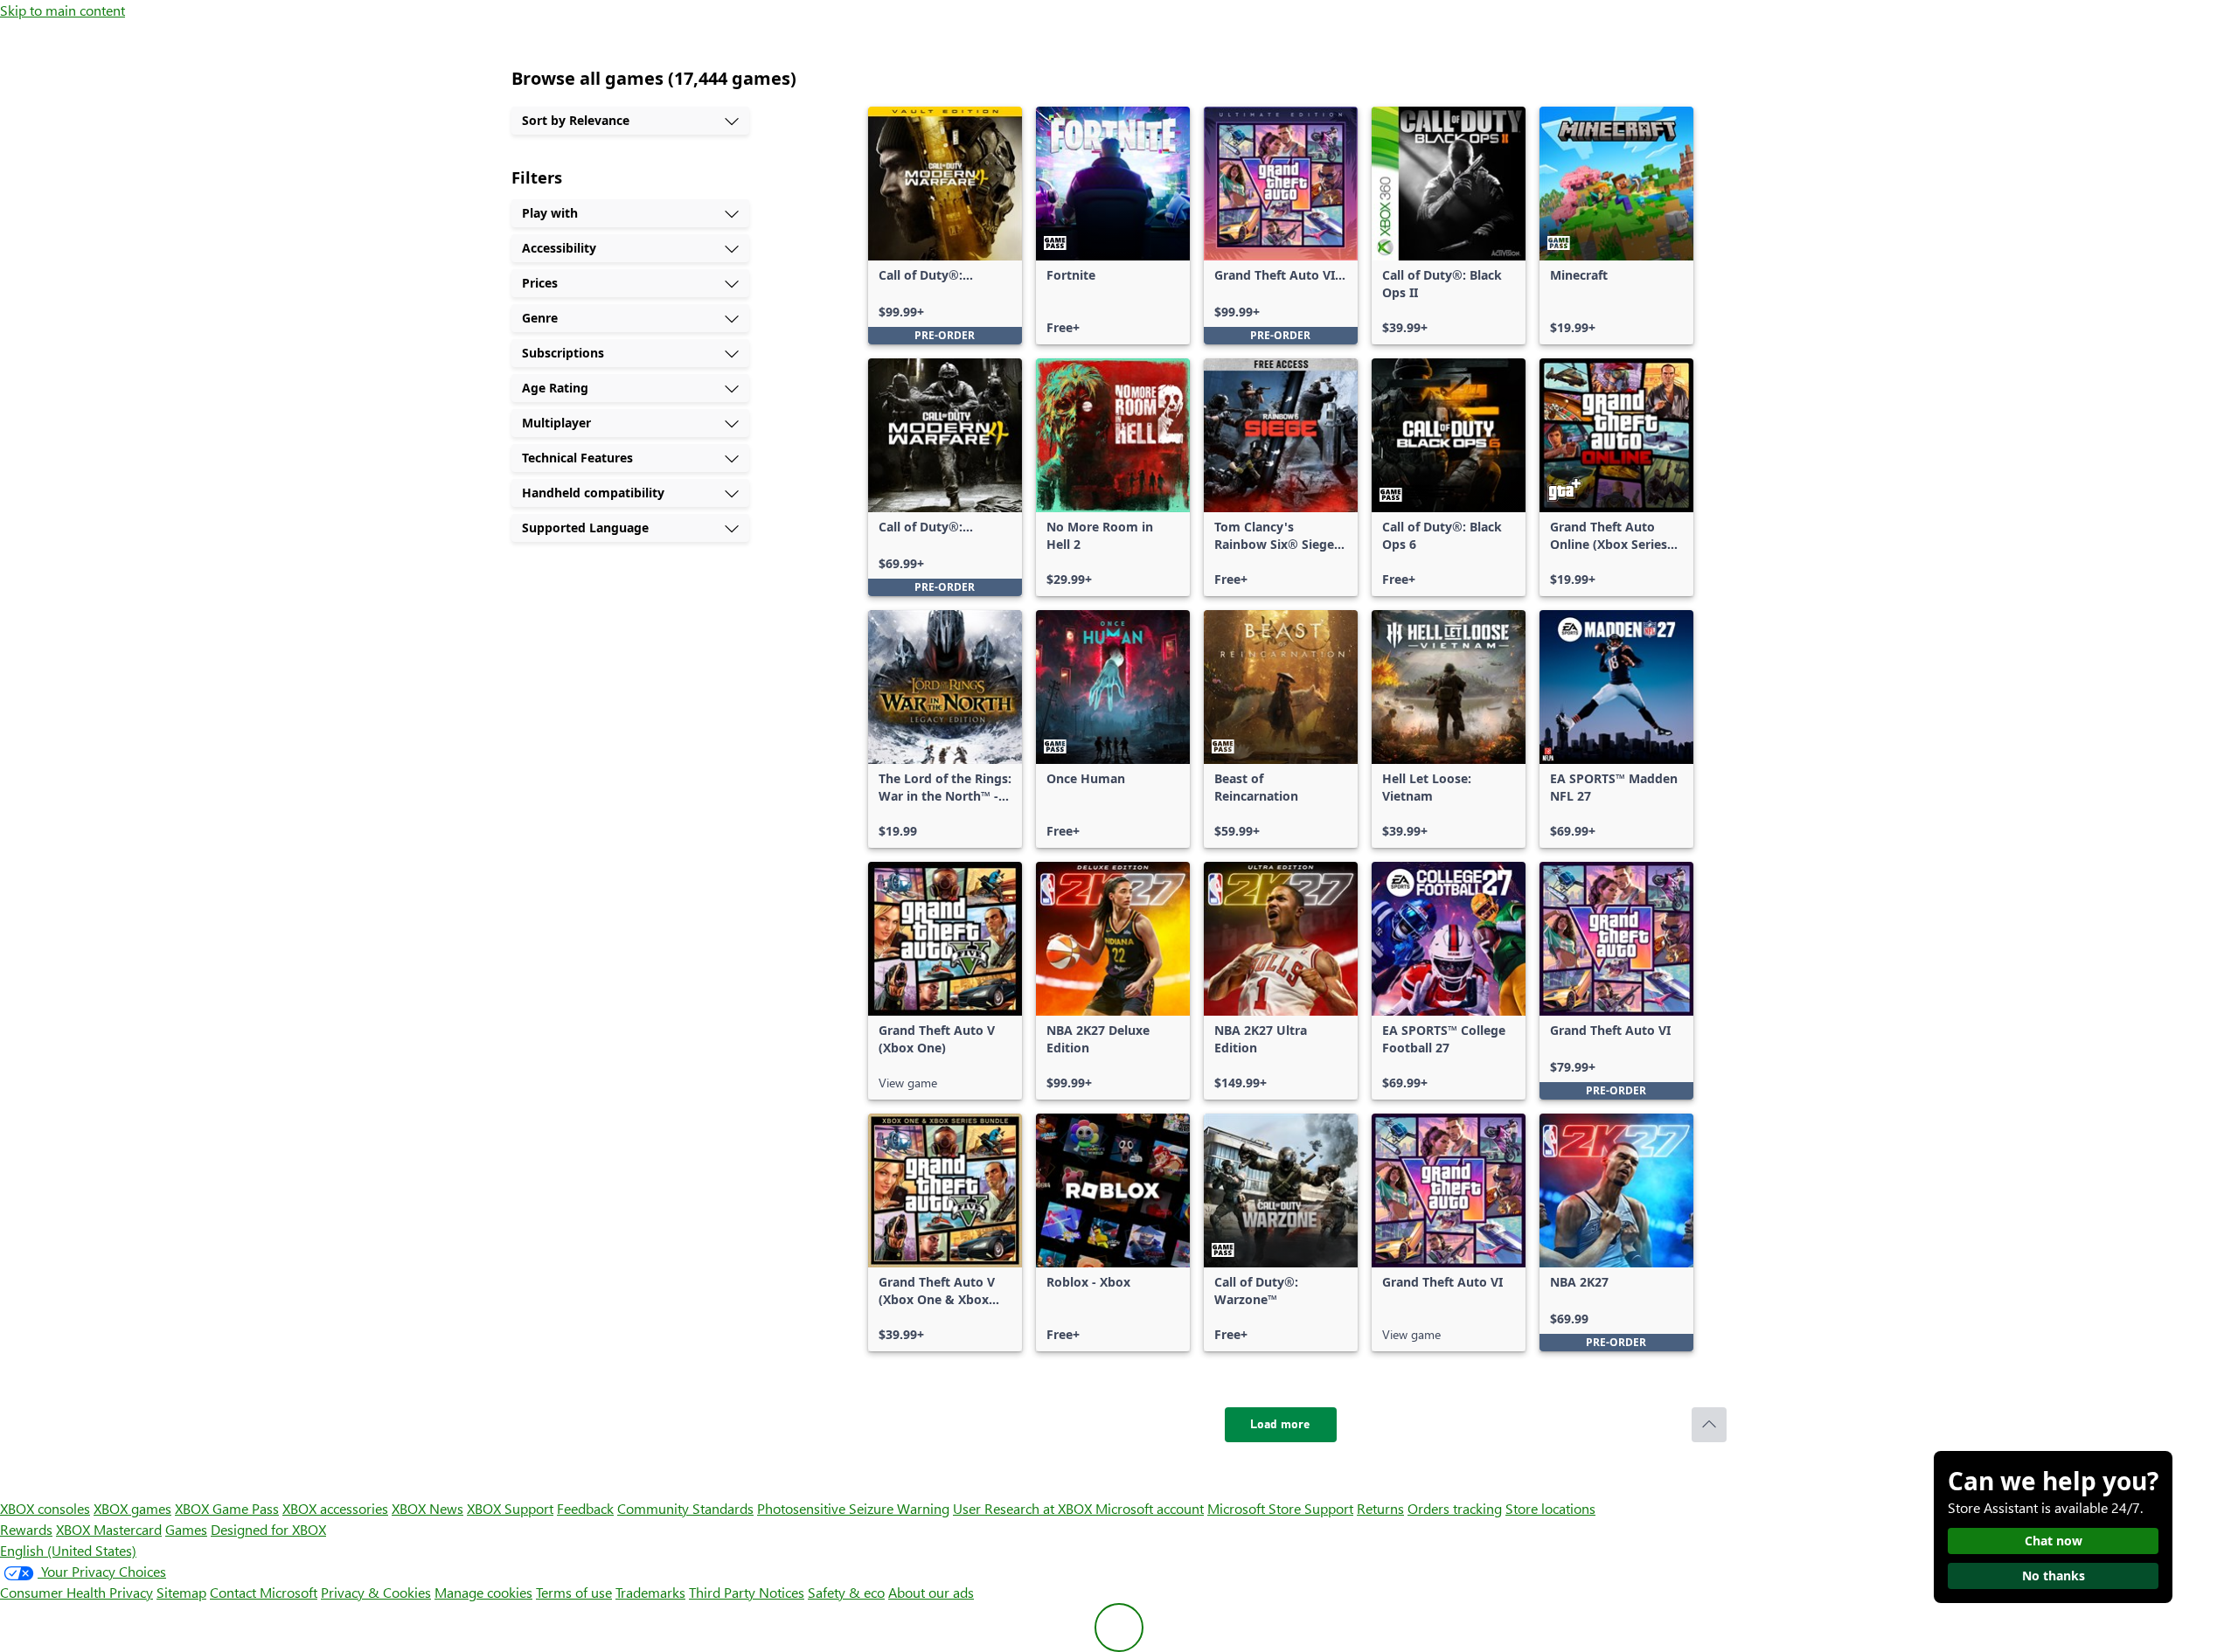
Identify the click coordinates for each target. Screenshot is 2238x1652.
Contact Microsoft (264, 1592)
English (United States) (68, 1550)
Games (186, 1529)
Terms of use (574, 1592)
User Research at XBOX (1024, 1508)
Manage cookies (483, 1592)
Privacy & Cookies (376, 1592)
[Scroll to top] (1709, 1425)
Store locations (1550, 1508)
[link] (945, 226)
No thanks (2054, 1576)
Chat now (2054, 1541)
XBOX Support (510, 1508)
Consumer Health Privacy (76, 1592)
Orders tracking (1455, 1508)
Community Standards (685, 1508)
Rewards (26, 1529)
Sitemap (181, 1592)
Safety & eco (846, 1592)
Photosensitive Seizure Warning (853, 1508)
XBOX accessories (335, 1508)
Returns (1380, 1508)
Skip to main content (63, 10)
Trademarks (650, 1592)
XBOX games (132, 1508)
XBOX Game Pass (227, 1508)
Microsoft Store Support (1280, 1508)
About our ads (931, 1592)
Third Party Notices (747, 1592)
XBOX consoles (45, 1508)
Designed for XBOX (268, 1529)
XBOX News (427, 1508)
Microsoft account (1150, 1508)
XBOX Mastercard (109, 1529)
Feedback (585, 1508)
